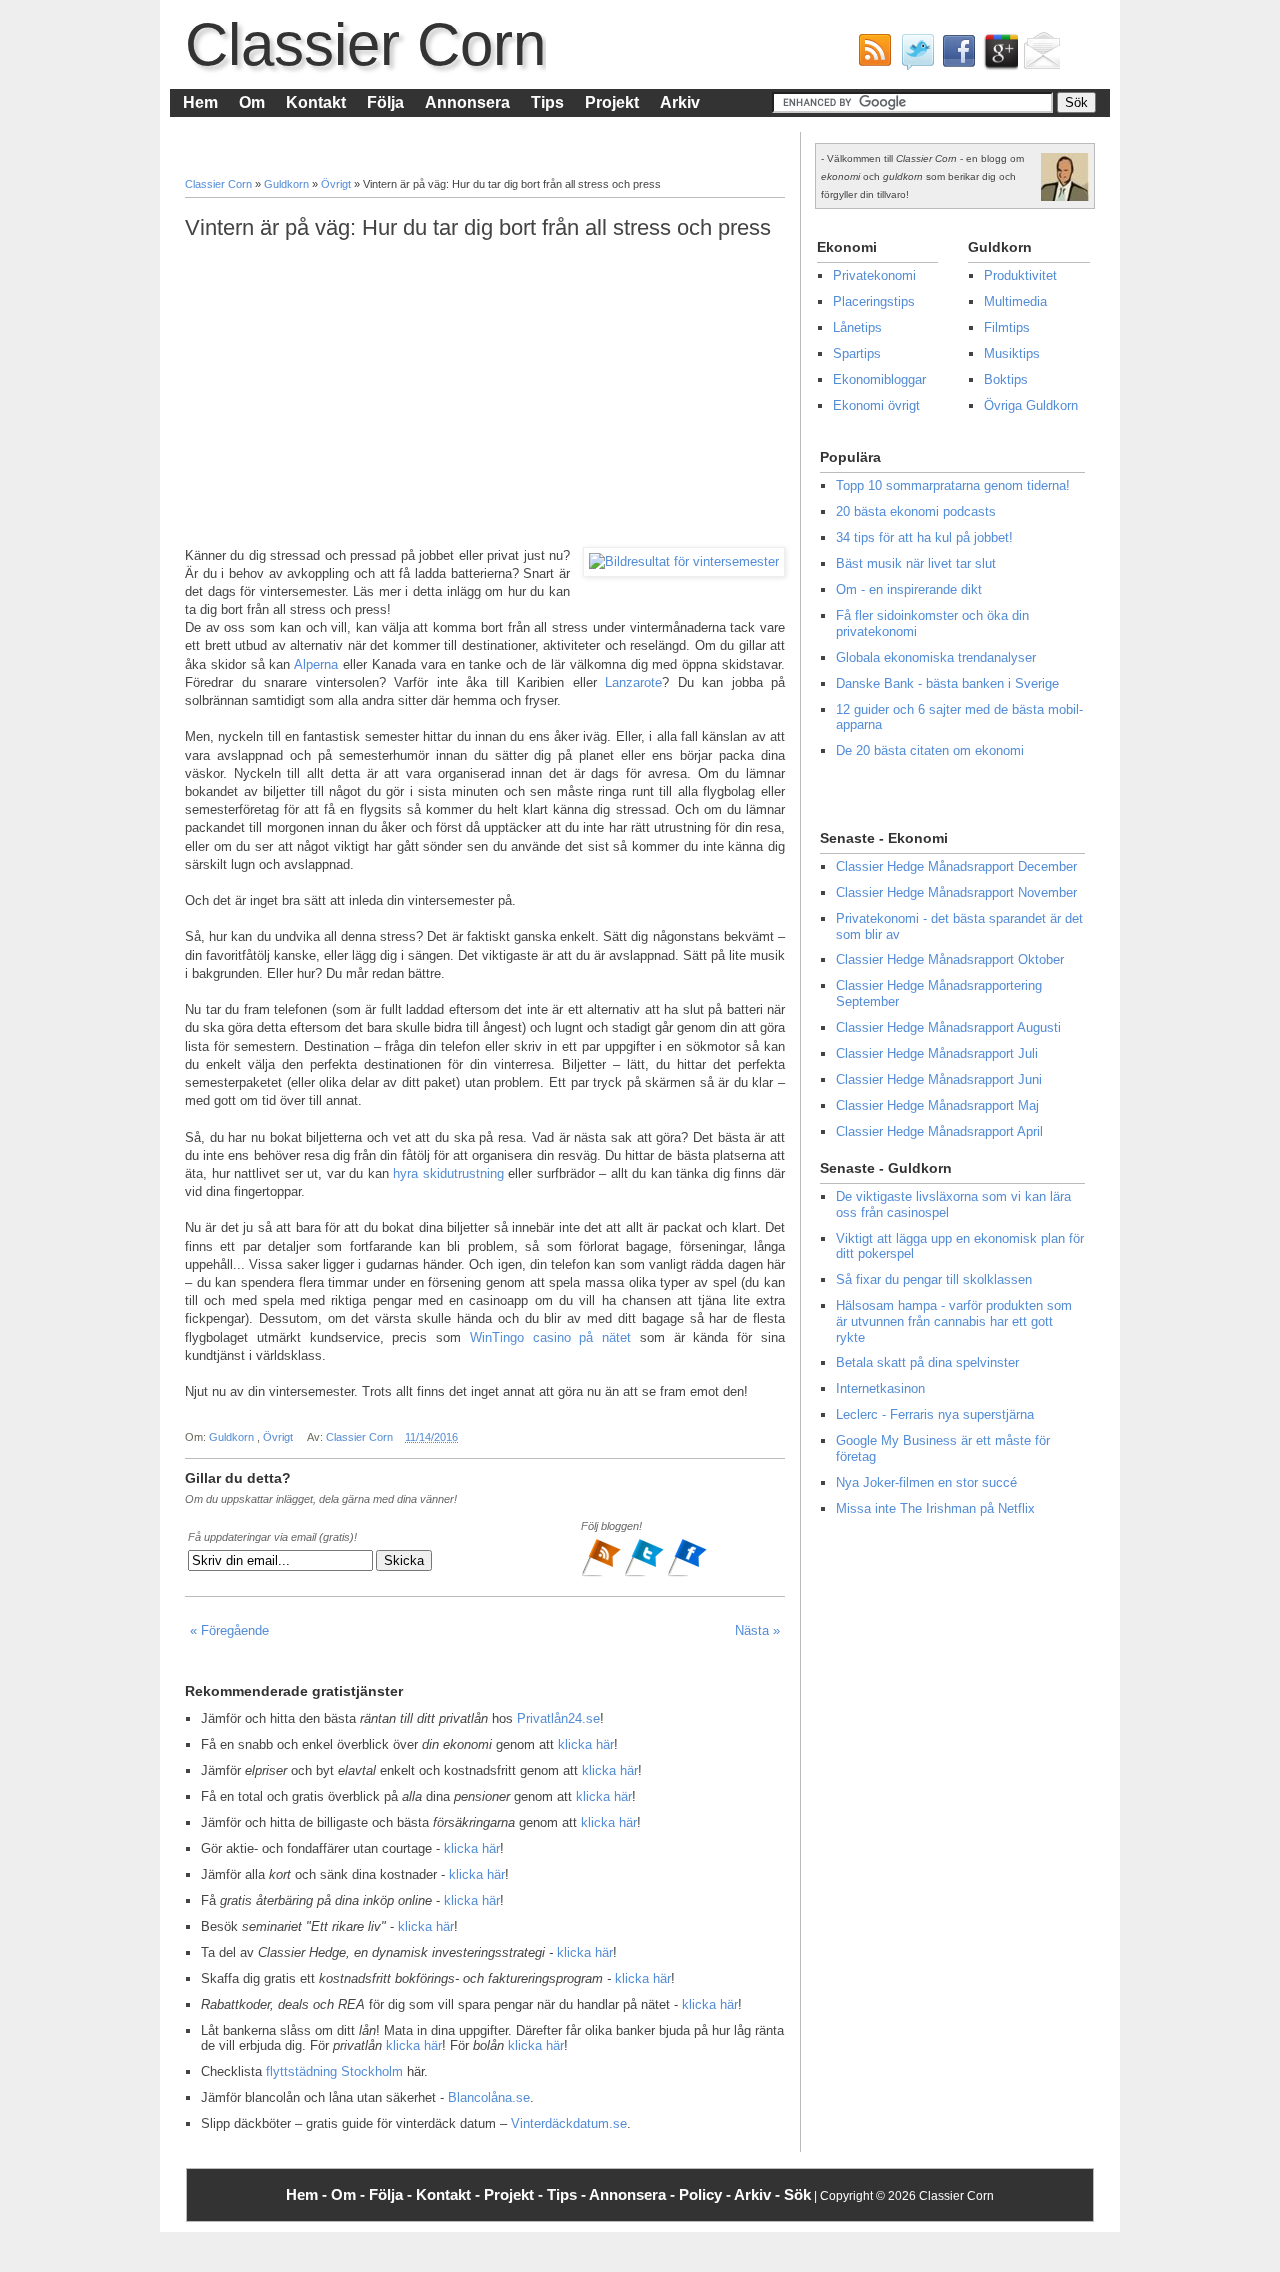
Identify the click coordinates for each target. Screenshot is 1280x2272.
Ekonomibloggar (879, 379)
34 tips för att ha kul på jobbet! (924, 537)
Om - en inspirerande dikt (909, 589)
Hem (200, 102)
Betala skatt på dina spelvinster (927, 1362)
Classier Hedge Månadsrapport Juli (937, 1053)
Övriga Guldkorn (1031, 405)
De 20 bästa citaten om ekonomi (930, 750)
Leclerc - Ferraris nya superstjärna (935, 1414)
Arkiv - (759, 2194)
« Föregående (229, 1630)
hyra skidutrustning (448, 1173)
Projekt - (515, 2194)
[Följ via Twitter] (645, 1574)
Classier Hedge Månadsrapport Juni (939, 1079)
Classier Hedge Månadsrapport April (939, 1131)
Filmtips (1007, 327)
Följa (385, 102)
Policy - (706, 2194)
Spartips (857, 353)
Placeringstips (874, 301)
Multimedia (1015, 301)
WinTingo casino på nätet (550, 1337)
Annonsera (467, 102)
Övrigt (337, 184)
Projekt (612, 102)
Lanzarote (633, 682)
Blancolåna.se (489, 2097)
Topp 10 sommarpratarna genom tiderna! (953, 485)
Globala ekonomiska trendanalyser (936, 657)
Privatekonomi (874, 275)
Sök (797, 2194)
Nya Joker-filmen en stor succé (926, 1482)
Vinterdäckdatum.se (569, 2123)
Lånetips (857, 327)
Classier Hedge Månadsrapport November (956, 892)
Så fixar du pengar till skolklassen (934, 1279)
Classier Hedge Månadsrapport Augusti (948, 1027)
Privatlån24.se (558, 1718)
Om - (350, 2194)
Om (252, 102)
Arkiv (680, 102)
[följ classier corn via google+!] (997, 56)
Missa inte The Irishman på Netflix (935, 1508)
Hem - (308, 2194)
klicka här (586, 1744)
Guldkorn (288, 184)
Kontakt (316, 102)
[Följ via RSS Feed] (602, 1574)
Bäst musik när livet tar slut (916, 563)
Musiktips (1012, 353)
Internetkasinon (880, 1388)
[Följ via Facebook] (687, 1574)
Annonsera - (634, 2194)
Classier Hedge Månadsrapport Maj (937, 1105)
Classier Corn (365, 44)
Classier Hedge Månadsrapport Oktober (950, 959)
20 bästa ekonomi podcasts (916, 511)
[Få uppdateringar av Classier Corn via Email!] (1039, 56)
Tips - (568, 2194)
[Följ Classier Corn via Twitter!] (913, 56)
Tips (547, 102)
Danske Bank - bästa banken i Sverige (947, 683)
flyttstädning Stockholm (334, 2071)
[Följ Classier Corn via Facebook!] (955, 56)
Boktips (1006, 379)
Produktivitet (1020, 275)
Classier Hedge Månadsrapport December (956, 866)
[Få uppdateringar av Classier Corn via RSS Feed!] (871, 56)
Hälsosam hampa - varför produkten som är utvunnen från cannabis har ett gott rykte (954, 1321)
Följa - (392, 2194)
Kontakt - (450, 2194)
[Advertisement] (485, 394)
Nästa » (757, 1630)
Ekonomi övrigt (876, 405)
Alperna (316, 664)
